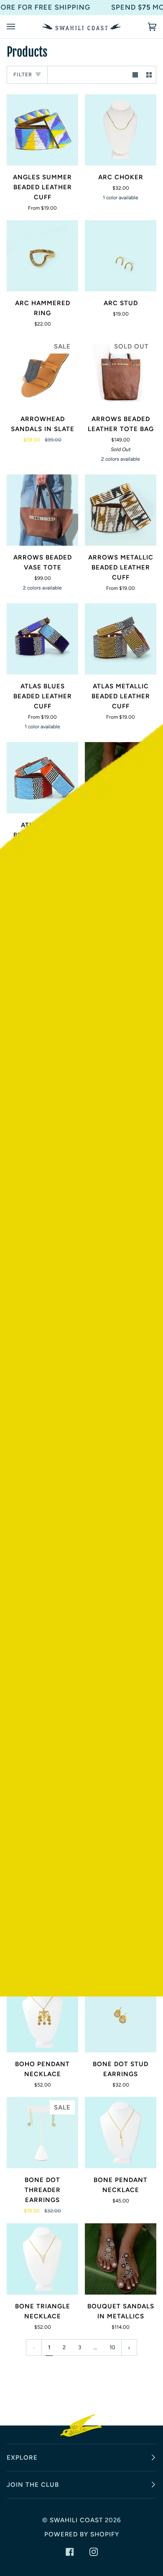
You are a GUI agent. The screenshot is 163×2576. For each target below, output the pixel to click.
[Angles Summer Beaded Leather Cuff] (42, 130)
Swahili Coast (76, 2520)
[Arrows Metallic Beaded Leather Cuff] (121, 510)
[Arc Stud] (121, 256)
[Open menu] (19, 27)
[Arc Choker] (121, 130)
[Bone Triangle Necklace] (42, 2259)
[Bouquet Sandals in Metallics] (121, 2259)
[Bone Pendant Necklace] (121, 2133)
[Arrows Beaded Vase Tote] (42, 510)
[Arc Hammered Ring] (42, 256)
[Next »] (129, 2348)
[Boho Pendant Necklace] (42, 2017)
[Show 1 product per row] (135, 75)
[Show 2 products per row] (149, 75)
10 (112, 2347)
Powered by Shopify (82, 2534)
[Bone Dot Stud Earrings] (121, 2017)
